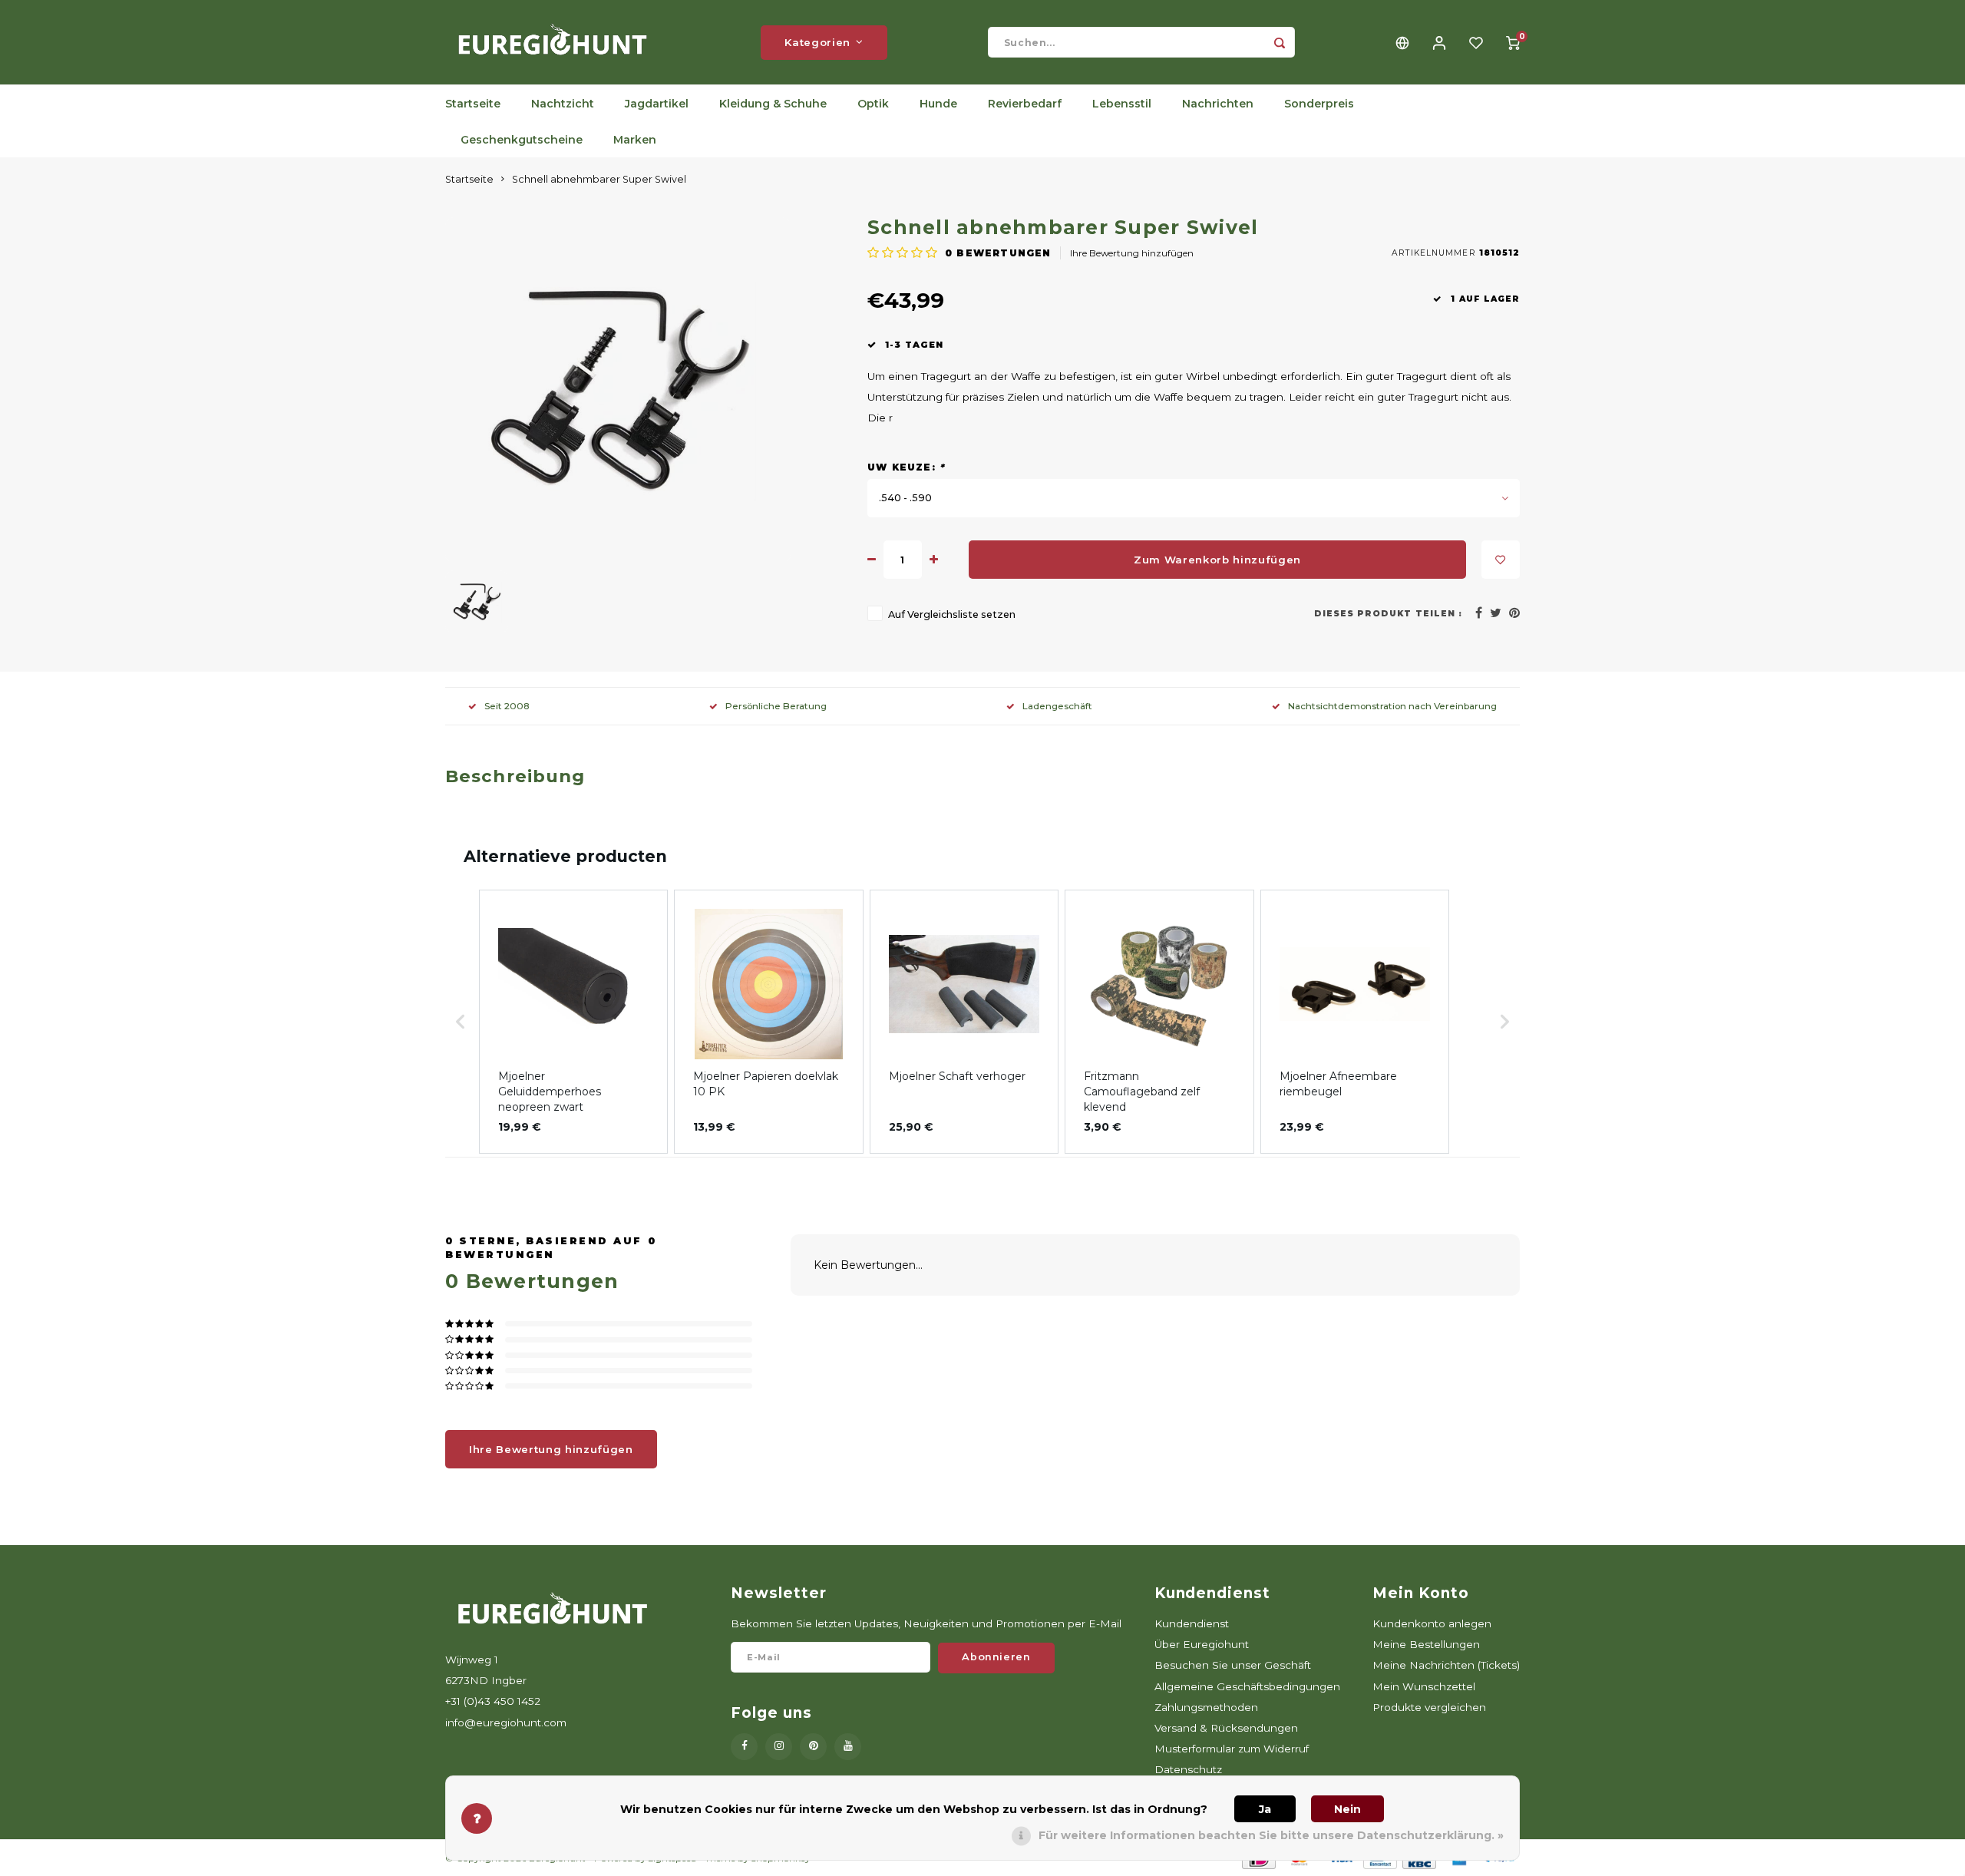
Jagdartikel (657, 104)
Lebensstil (1122, 104)
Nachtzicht (563, 104)
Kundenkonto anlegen (1432, 1623)
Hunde (938, 104)
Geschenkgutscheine (522, 140)
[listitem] (573, 1022)
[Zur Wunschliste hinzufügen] (1501, 560)
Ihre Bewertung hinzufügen (1132, 253)
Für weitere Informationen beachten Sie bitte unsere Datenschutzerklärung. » (1271, 1835)
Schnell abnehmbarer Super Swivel (599, 179)
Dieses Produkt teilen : (1388, 614)
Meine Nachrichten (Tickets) (1446, 1665)
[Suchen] (1280, 42)
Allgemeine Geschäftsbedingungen (1247, 1686)
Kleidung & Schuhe (773, 104)
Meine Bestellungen (1426, 1644)
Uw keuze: (906, 467)
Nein (1347, 1809)
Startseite (473, 104)
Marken (635, 140)
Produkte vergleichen (1429, 1707)
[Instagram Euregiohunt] (779, 1747)
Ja (1265, 1809)
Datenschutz (1188, 1769)
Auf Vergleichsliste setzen (952, 614)
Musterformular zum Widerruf (1232, 1749)
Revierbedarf (1025, 104)
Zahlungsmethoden (1206, 1707)
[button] (461, 1022)
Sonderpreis (1319, 104)
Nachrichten (1218, 104)
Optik (873, 104)
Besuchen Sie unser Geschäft (1233, 1665)
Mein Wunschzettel (1424, 1686)
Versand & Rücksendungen (1226, 1728)
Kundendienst (1192, 1623)
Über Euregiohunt (1202, 1644)
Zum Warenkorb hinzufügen (1217, 560)
